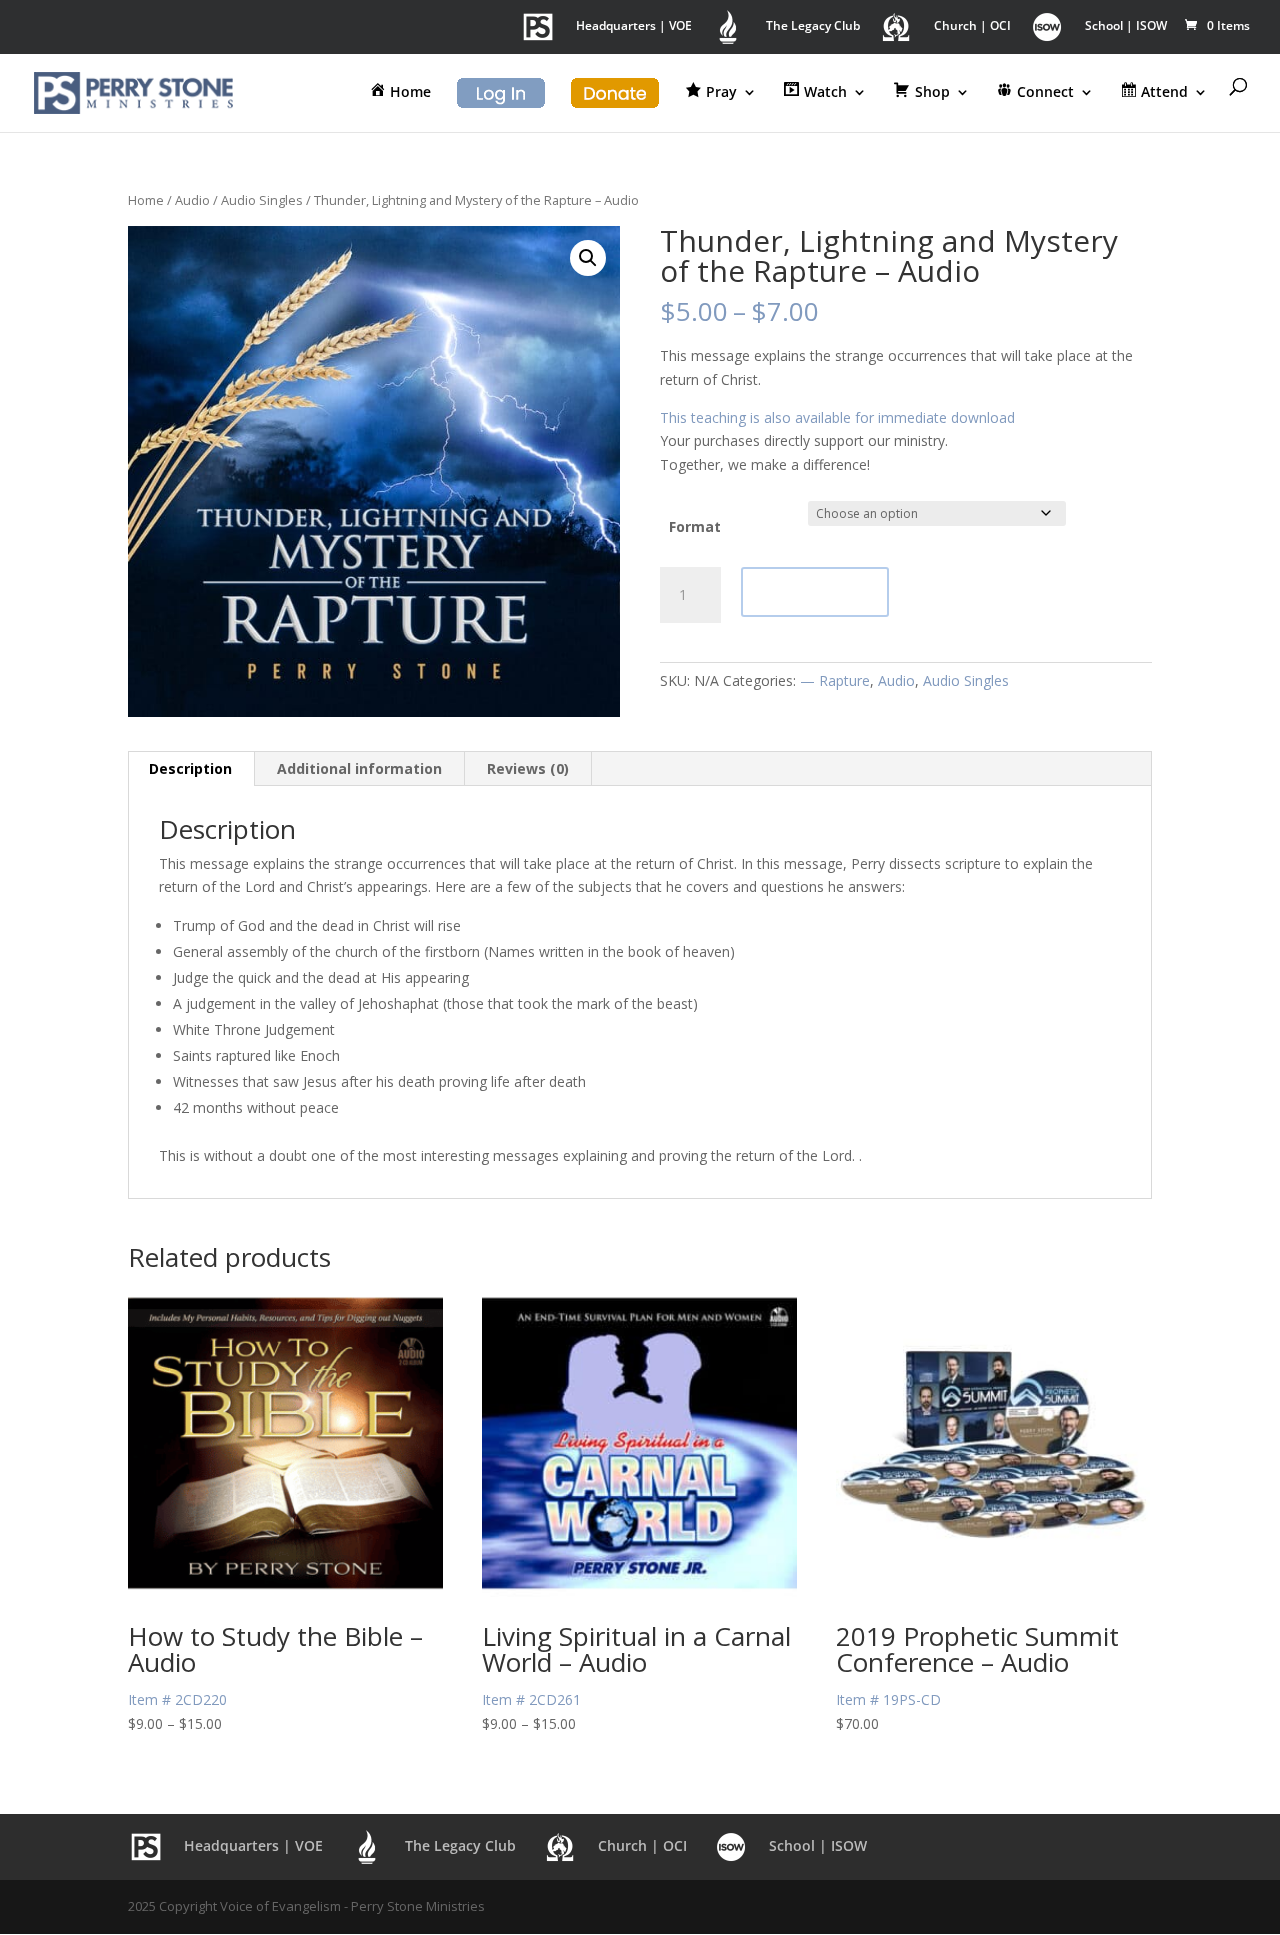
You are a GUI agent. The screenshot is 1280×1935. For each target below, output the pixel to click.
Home (146, 200)
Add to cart (815, 591)
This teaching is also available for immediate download (837, 417)
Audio (192, 200)
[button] (588, 258)
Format (695, 526)
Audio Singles (262, 200)
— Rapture (835, 680)
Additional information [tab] (359, 768)
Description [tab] (190, 768)
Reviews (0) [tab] (528, 768)
